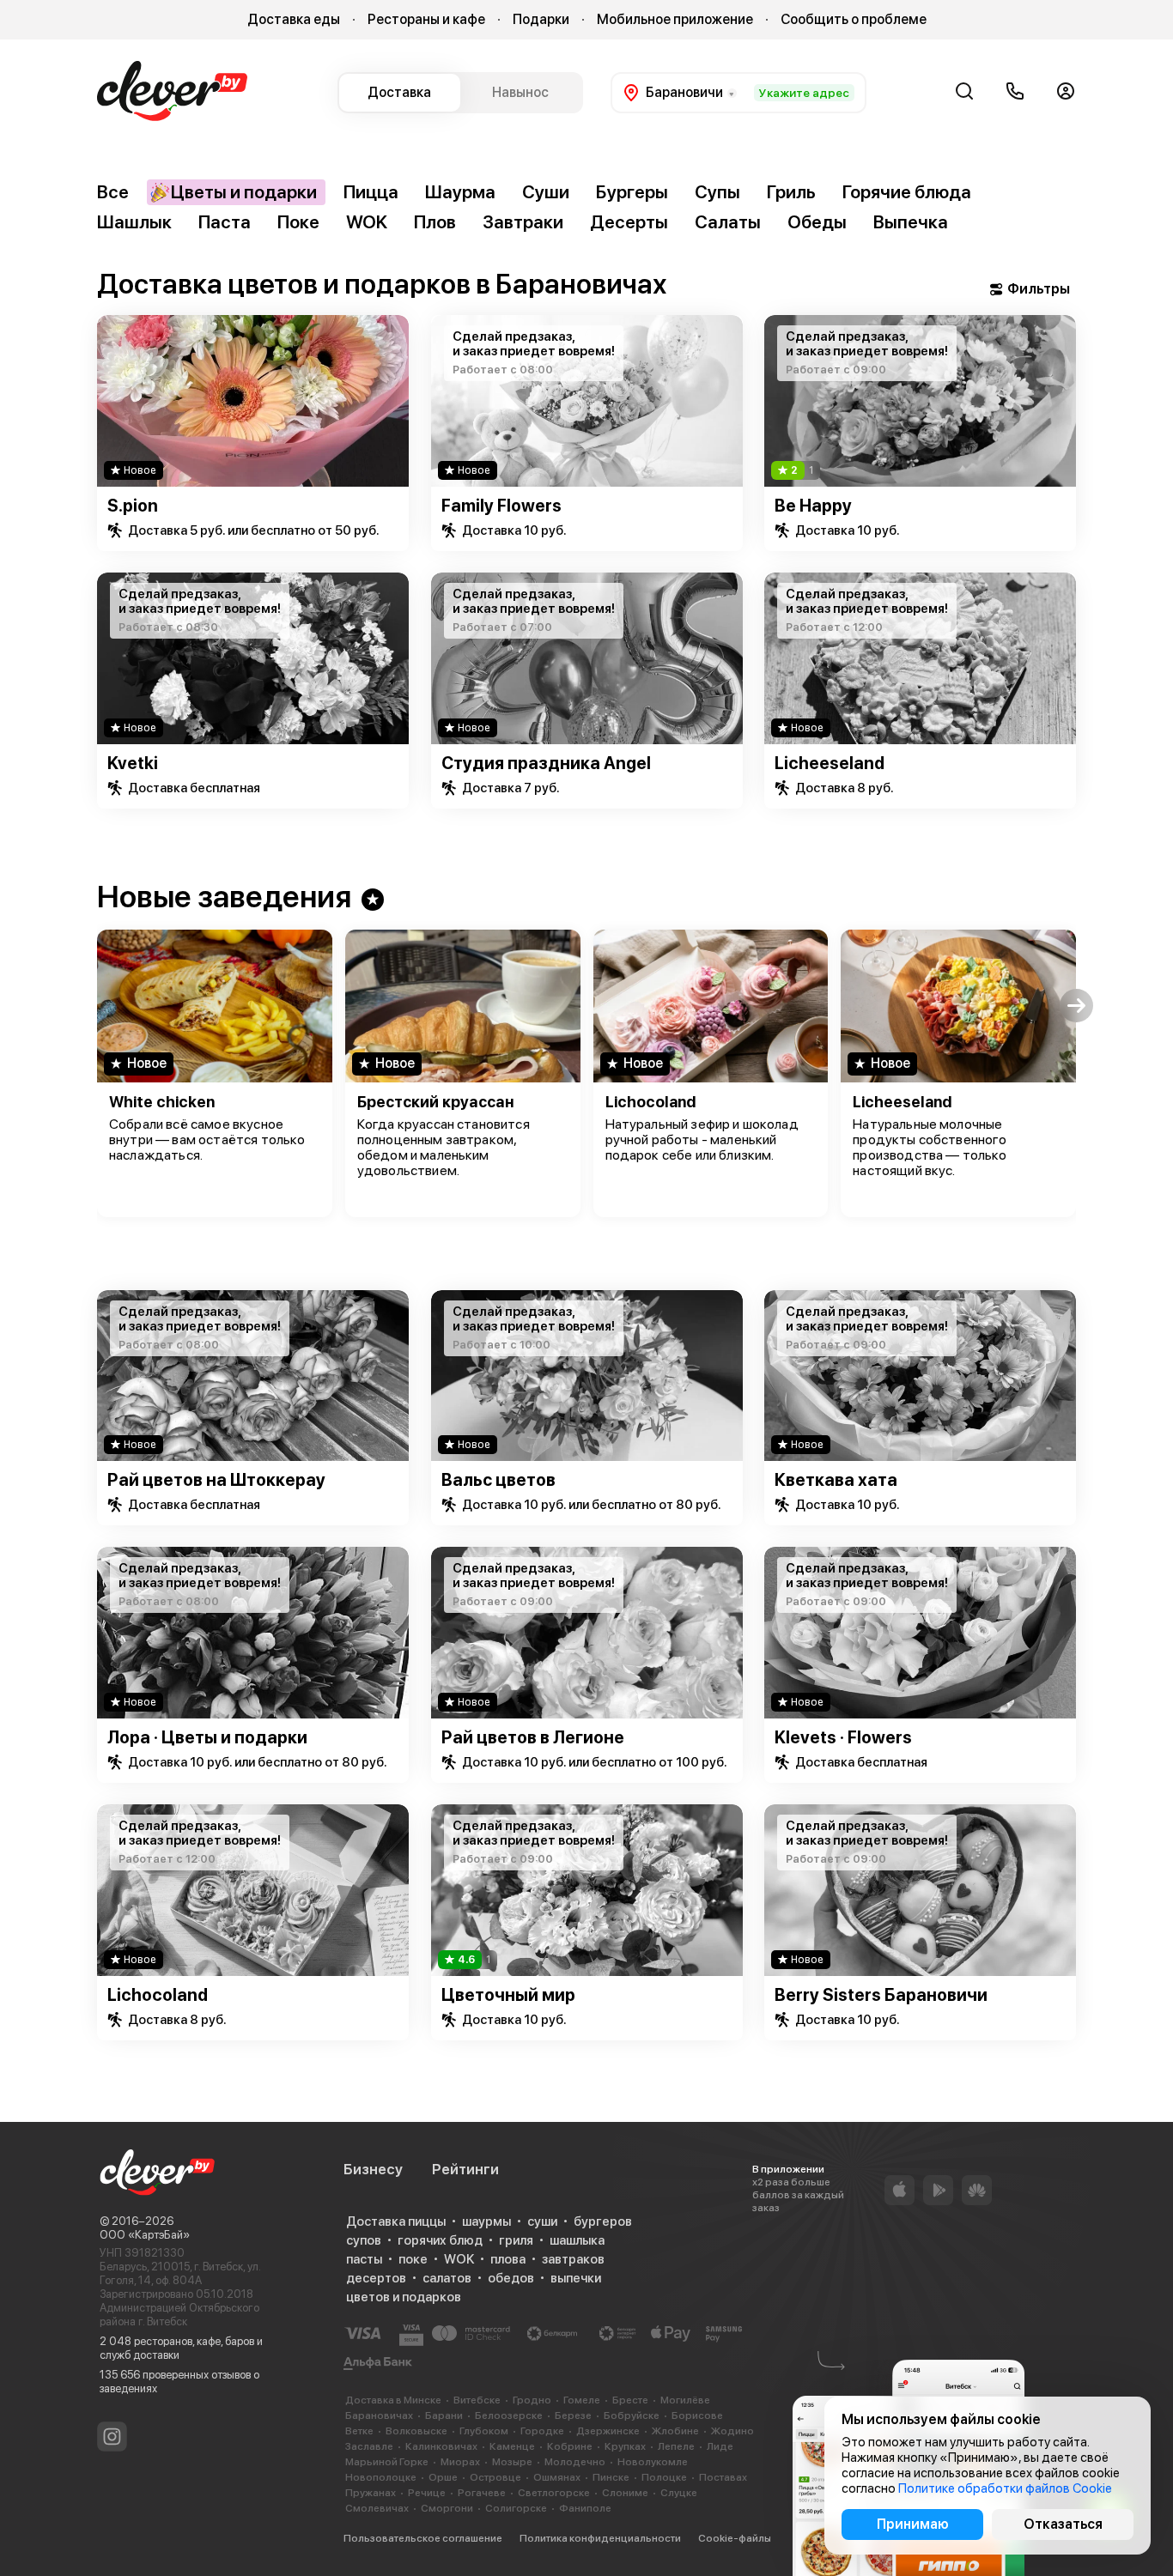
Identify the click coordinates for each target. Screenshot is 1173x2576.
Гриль (791, 192)
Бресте (630, 2400)
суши (542, 2221)
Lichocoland (650, 1102)
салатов (447, 2278)
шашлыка (577, 2240)
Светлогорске (554, 2493)
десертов (376, 2278)
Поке (298, 222)
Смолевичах (377, 2508)
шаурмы (486, 2221)
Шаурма (460, 192)
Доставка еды (294, 19)
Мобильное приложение (675, 19)
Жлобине (675, 2431)
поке (413, 2259)
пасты (364, 2259)
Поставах (723, 2477)
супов (364, 2240)
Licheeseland (830, 763)
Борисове (697, 2415)
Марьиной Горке (387, 2462)
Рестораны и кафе (426, 19)
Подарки (541, 19)
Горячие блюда (907, 192)
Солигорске (516, 2508)
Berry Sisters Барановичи (881, 1995)
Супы (717, 192)
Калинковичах (441, 2446)
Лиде (720, 2446)
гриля (516, 2240)
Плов (435, 222)
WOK (367, 222)
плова (508, 2259)
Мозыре (512, 2462)
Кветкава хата (836, 1480)
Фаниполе (585, 2508)
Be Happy (813, 506)
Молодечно (575, 2462)
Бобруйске (632, 2415)
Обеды (817, 222)
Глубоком (484, 2431)
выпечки (576, 2278)
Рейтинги (465, 2169)
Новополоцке (381, 2477)
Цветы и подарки (244, 192)
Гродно (532, 2400)
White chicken (162, 1102)
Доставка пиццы (396, 2221)
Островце (495, 2477)
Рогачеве (482, 2493)
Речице (427, 2493)
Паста (225, 222)
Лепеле (676, 2446)
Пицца (371, 192)
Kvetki (133, 763)
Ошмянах (557, 2477)
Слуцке (679, 2493)
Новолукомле (653, 2462)
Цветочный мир (508, 1995)
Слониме (625, 2493)
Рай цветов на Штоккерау (216, 1480)
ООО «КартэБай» (145, 2235)
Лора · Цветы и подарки (207, 1737)
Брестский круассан (436, 1102)
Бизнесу (373, 2169)
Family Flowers (501, 506)
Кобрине (570, 2446)
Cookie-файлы (735, 2538)
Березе (573, 2415)
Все (113, 192)
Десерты (629, 222)
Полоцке (664, 2477)
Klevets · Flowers (843, 1737)
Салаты (728, 222)
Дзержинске (608, 2431)
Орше (443, 2477)
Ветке (359, 2431)
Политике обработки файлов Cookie (1005, 2488)
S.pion (133, 506)
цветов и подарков (404, 2297)
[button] (97, 1006)
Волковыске (416, 2431)
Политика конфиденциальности (600, 2538)
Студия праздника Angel (546, 763)
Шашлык (134, 222)
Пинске (611, 2477)
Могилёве (685, 2400)
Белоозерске (509, 2415)
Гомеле (582, 2400)
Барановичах (379, 2415)
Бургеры (632, 192)
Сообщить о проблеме (854, 19)
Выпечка (911, 222)
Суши (546, 192)
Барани (444, 2415)
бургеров (603, 2221)
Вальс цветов (498, 1480)
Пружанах (371, 2493)
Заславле (369, 2446)
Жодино (732, 2431)
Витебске (477, 2400)
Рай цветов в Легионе (533, 1737)
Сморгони (447, 2508)
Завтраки (523, 222)
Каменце (512, 2446)
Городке (542, 2431)
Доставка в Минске (393, 2400)
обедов (511, 2278)
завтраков (573, 2259)
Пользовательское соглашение (423, 2538)
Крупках (625, 2446)
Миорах (460, 2462)
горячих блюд (440, 2240)
